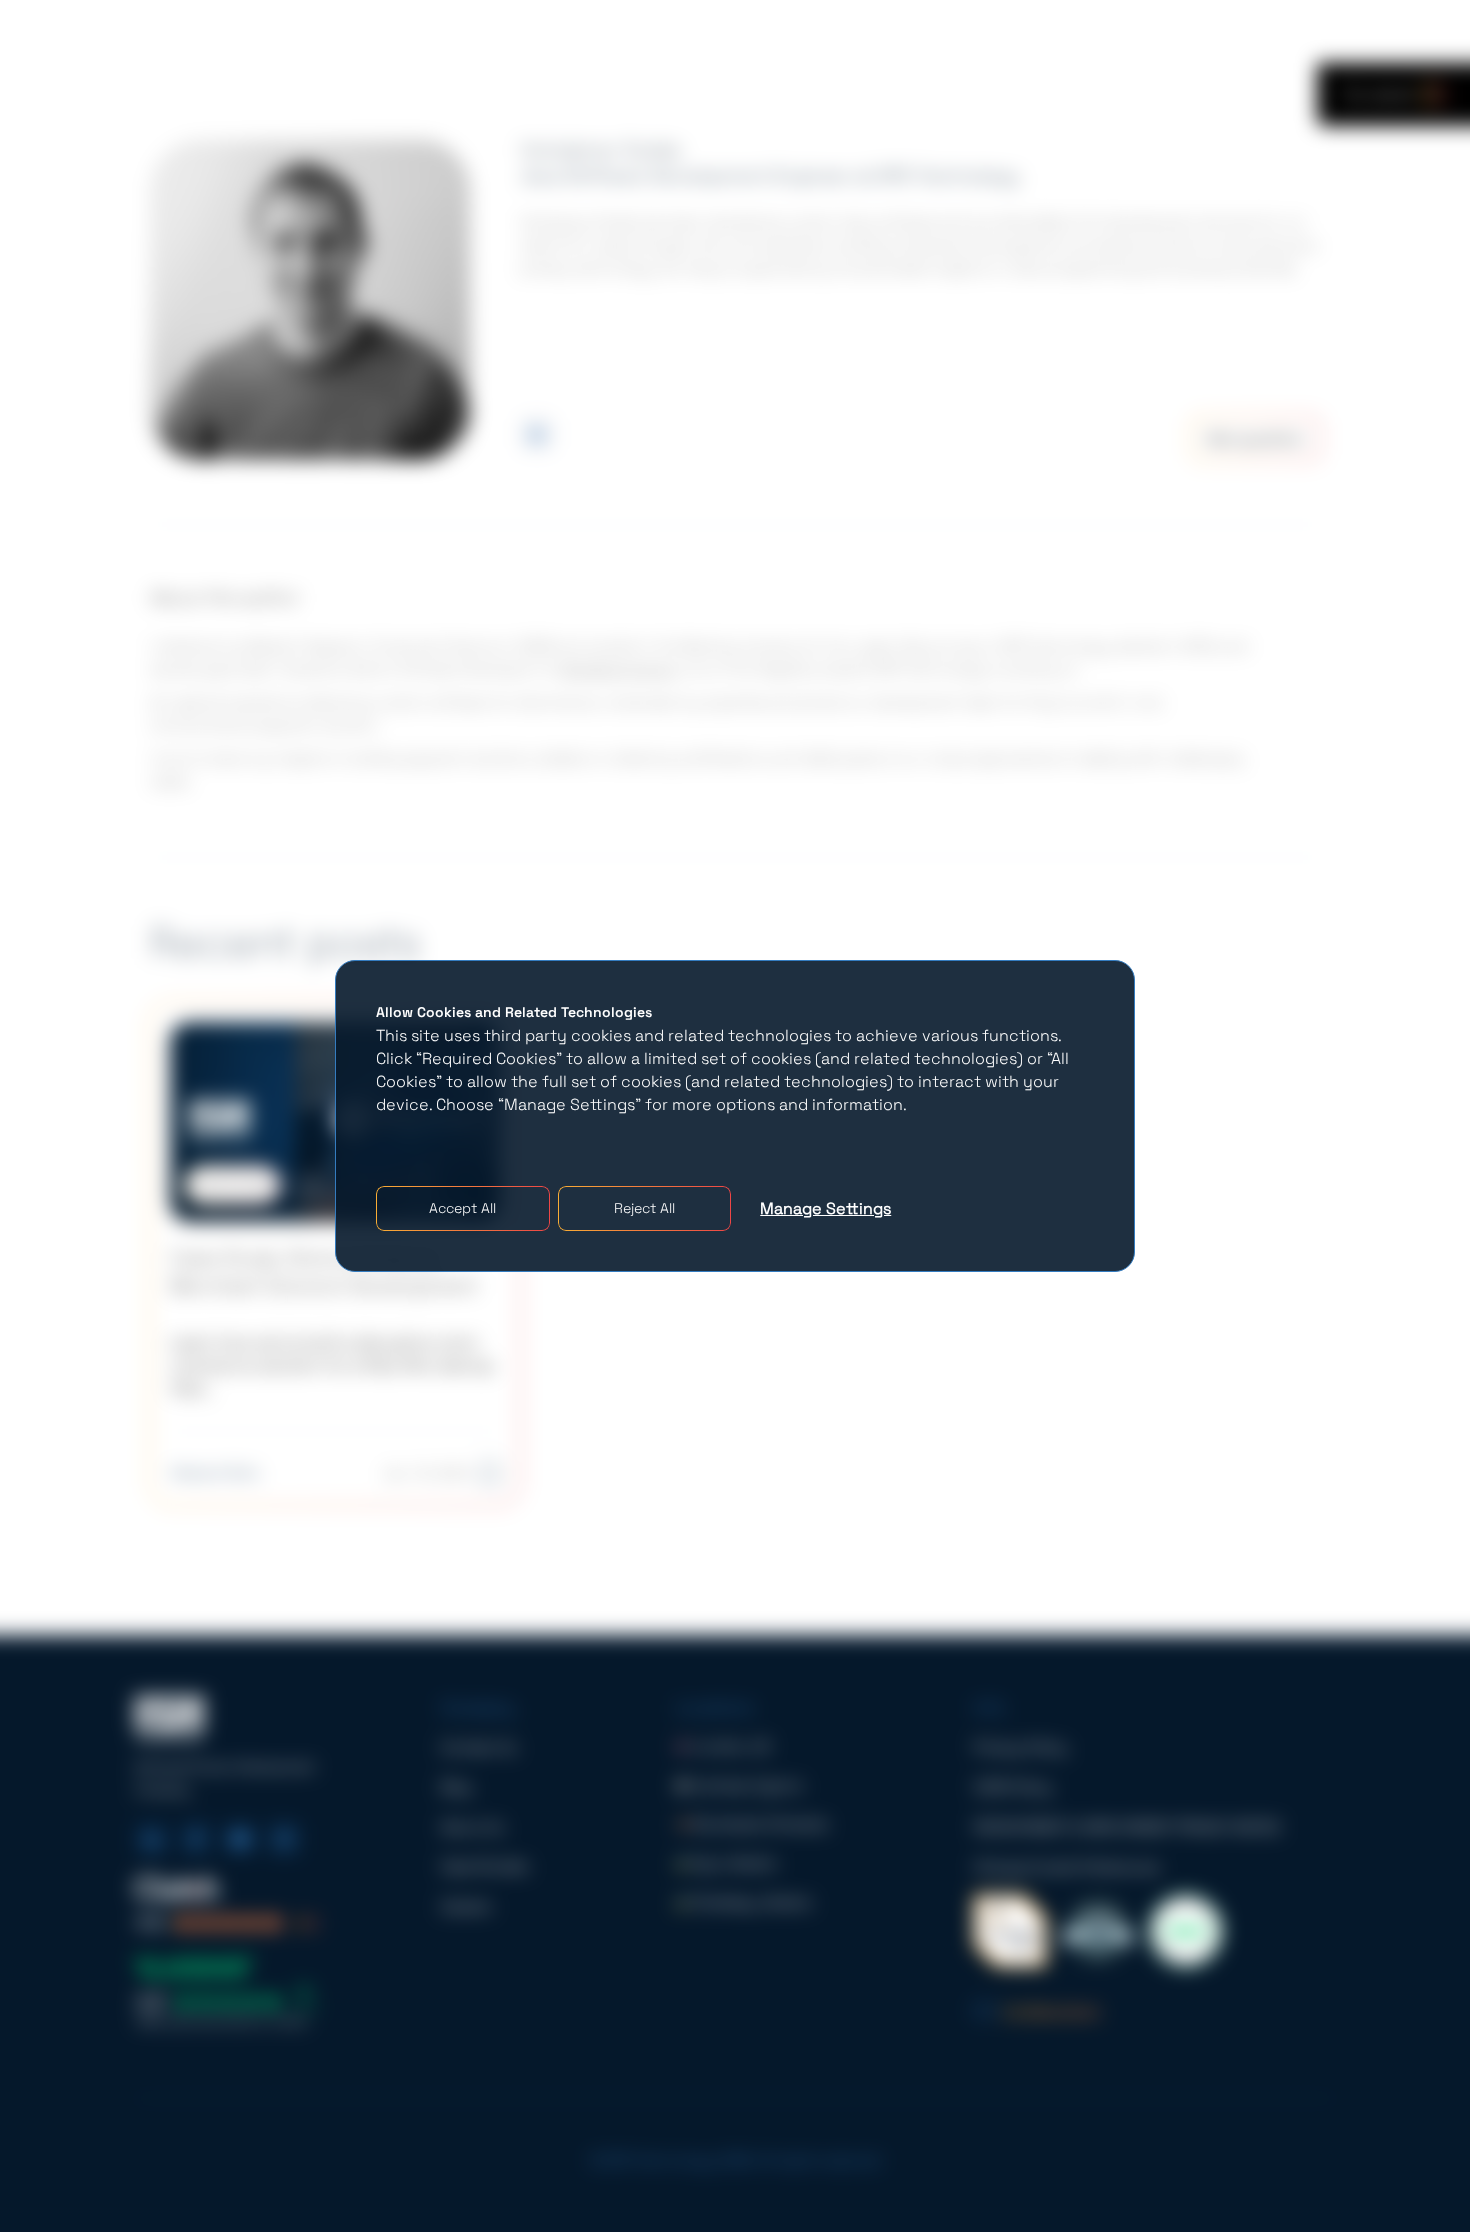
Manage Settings (825, 1208)
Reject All (644, 1208)
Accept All (462, 1208)
